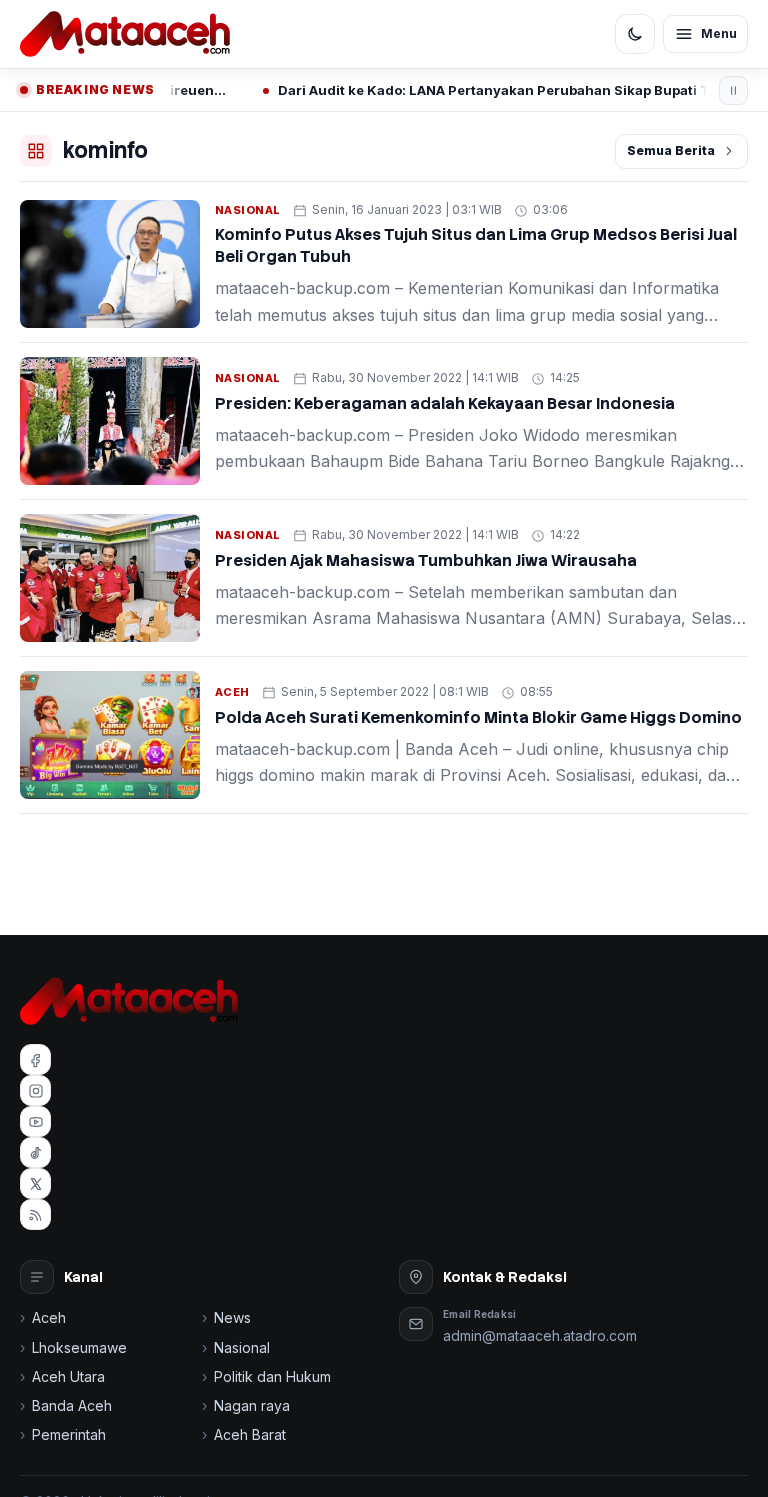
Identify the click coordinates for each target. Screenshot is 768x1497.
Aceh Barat (250, 1434)
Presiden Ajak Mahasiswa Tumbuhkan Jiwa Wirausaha (426, 560)
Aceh (232, 692)
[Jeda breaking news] (733, 90)
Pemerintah (69, 1434)
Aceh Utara (68, 1376)
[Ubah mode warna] (635, 34)
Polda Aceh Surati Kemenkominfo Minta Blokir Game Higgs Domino (478, 717)
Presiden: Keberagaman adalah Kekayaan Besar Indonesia (445, 403)
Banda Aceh (72, 1405)
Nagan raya (252, 1405)
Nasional (248, 210)
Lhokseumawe (79, 1347)
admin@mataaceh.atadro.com (540, 1335)
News (232, 1317)
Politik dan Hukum (272, 1376)
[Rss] (35, 1214)
